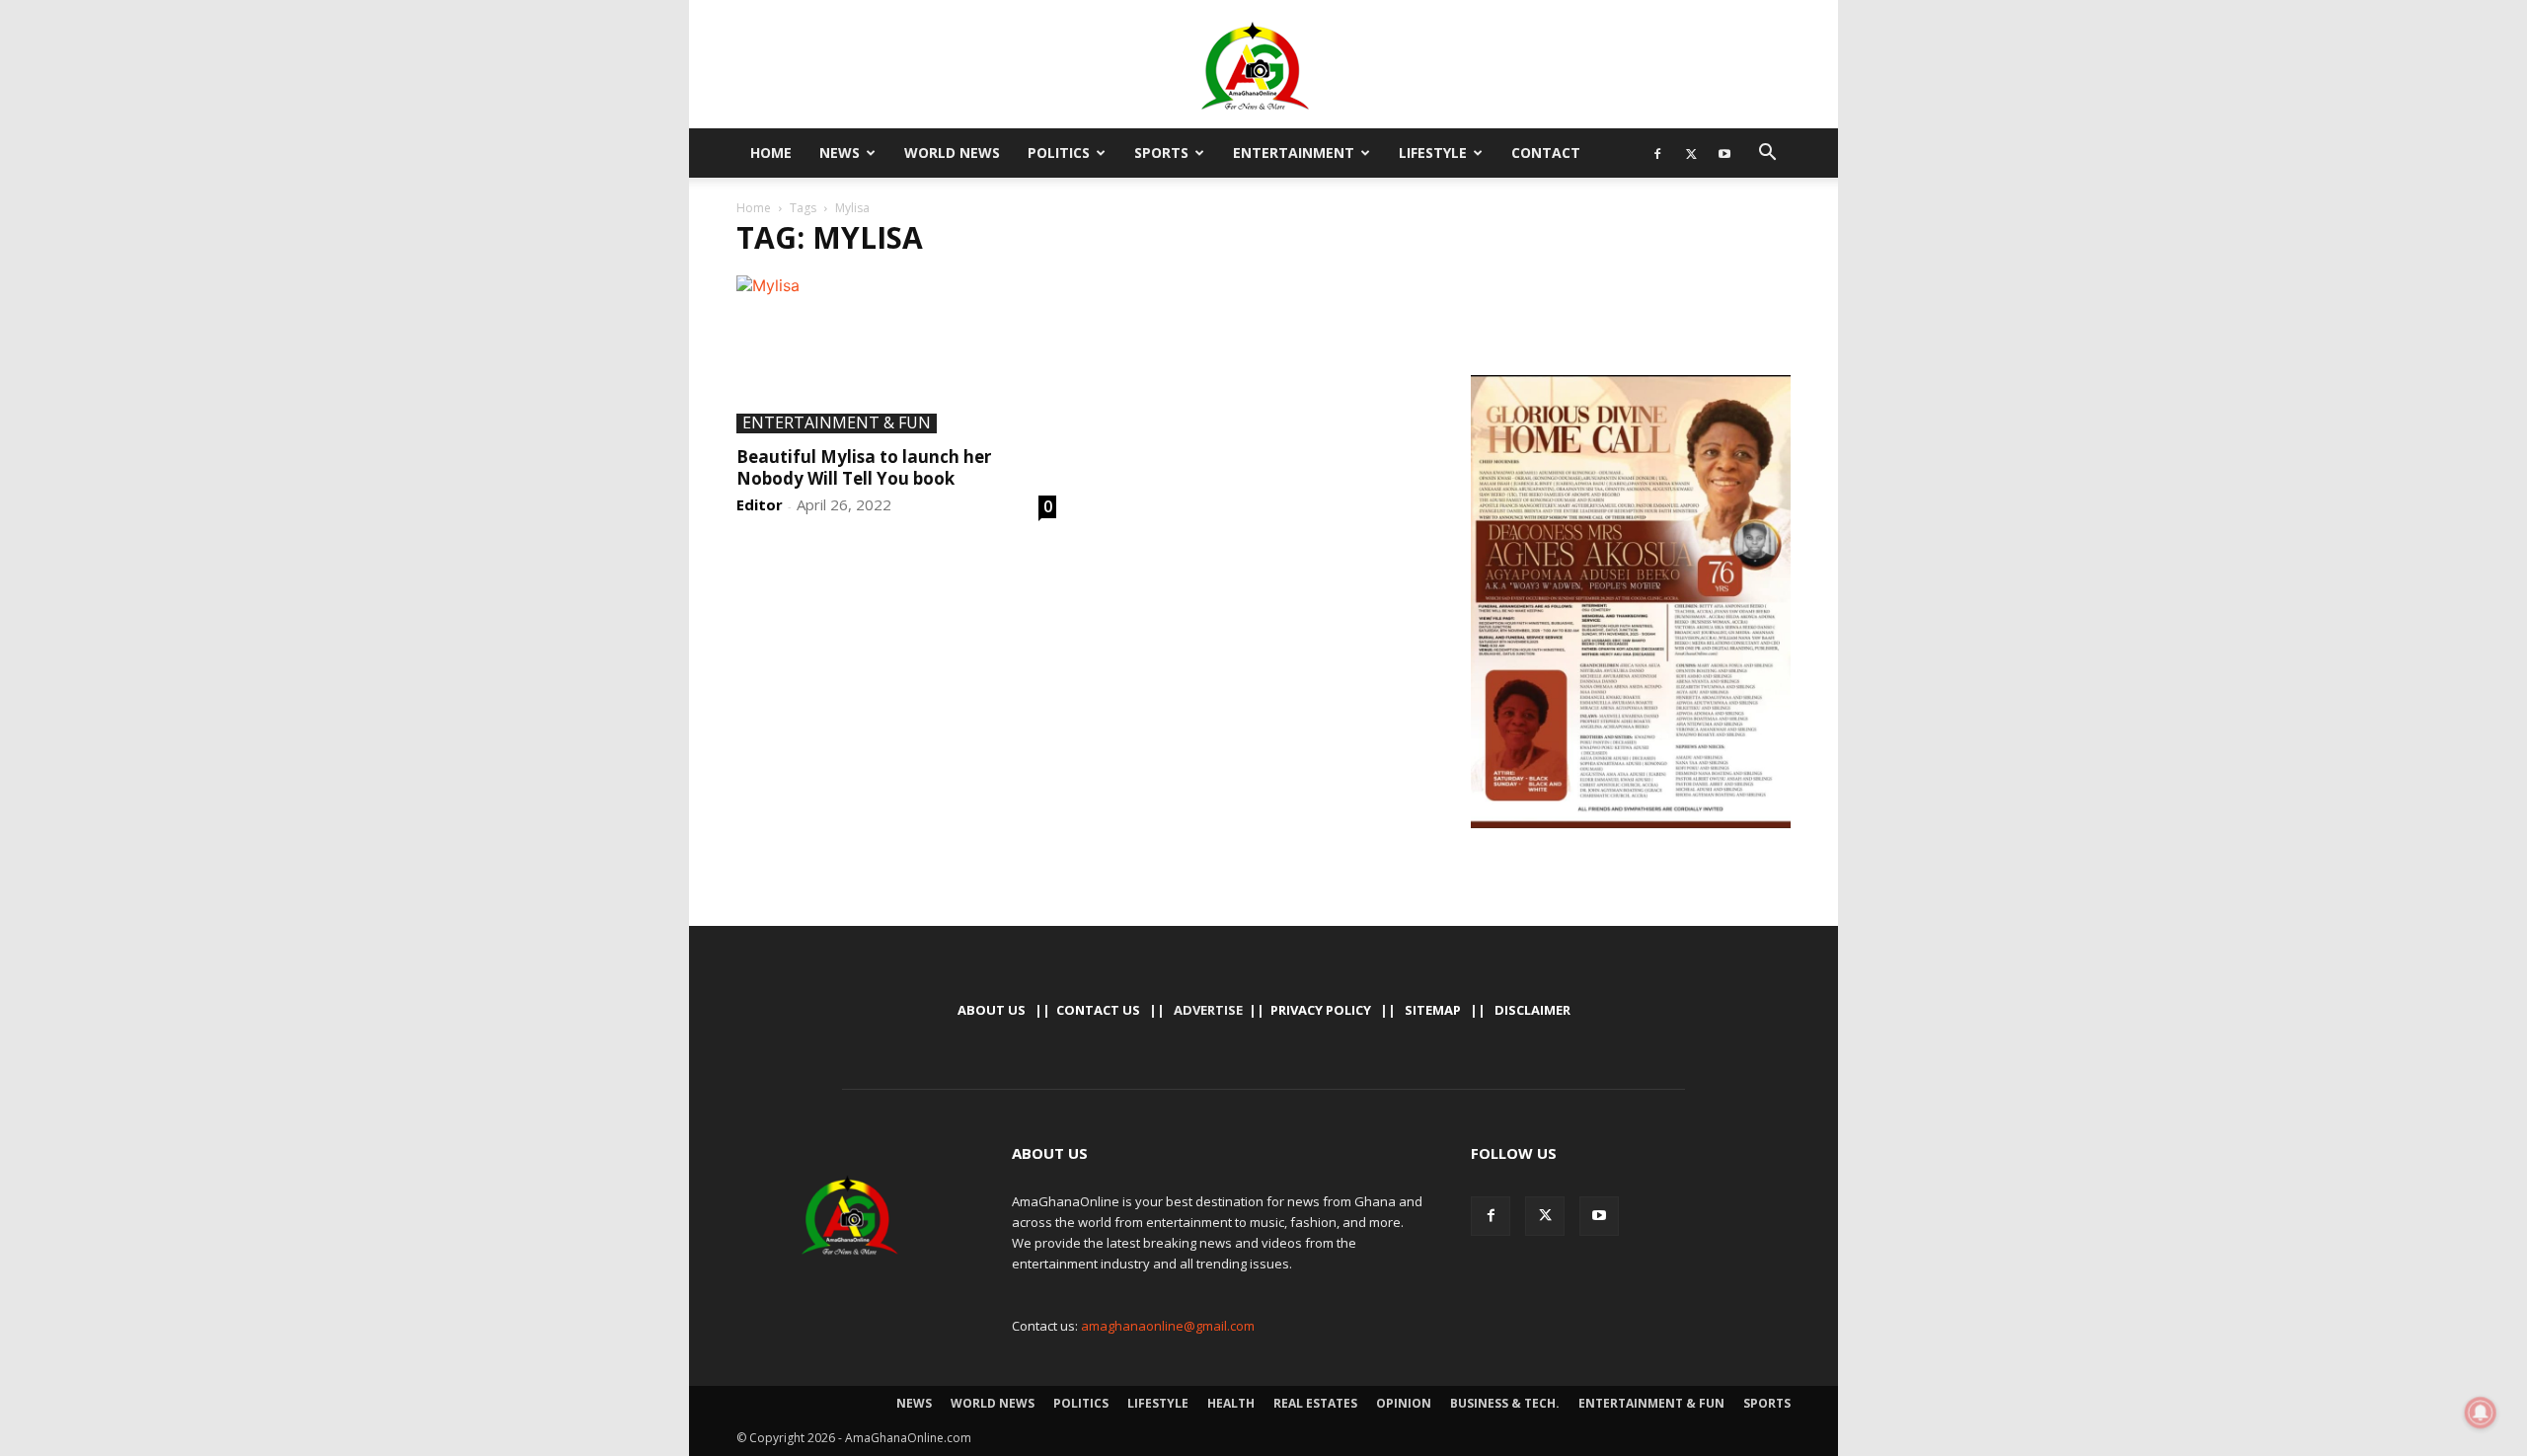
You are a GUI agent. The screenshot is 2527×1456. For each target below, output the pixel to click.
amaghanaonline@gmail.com (1168, 1326)
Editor (760, 504)
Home (771, 153)
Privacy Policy (1321, 1010)
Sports (1161, 153)
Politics (1059, 153)
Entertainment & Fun (837, 423)
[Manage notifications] (2481, 1413)
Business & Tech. (1505, 1403)
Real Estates (1315, 1403)
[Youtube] (1724, 153)
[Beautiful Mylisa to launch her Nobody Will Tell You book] (896, 354)
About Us (992, 1010)
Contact (1546, 153)
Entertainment (1294, 153)
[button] (1767, 154)
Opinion (1404, 1403)
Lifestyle (1433, 153)
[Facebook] (1657, 153)
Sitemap (1433, 1010)
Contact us (1098, 1010)
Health (1231, 1403)
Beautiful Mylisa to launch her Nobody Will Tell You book (864, 467)
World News (952, 153)
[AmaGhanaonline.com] (1263, 66)
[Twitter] (1691, 153)
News (840, 153)
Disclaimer (1532, 1010)
